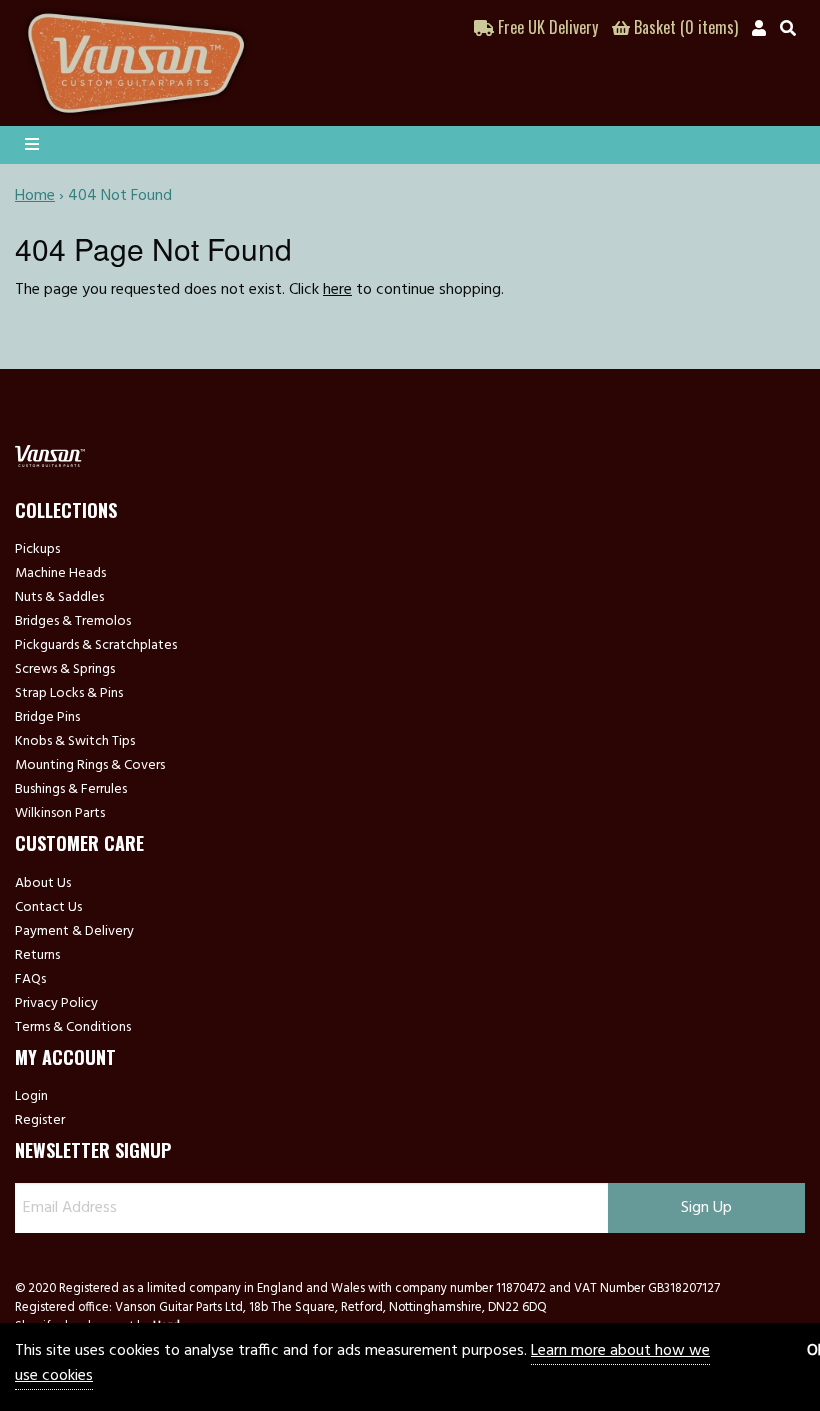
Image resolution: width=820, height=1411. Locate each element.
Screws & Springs (65, 670)
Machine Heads (60, 574)
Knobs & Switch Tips (75, 742)
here (337, 290)
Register (40, 1121)
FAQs (30, 980)
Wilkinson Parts (60, 814)
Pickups (37, 550)
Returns (37, 956)
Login (31, 1097)
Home (35, 196)
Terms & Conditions (73, 1028)
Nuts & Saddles (59, 598)
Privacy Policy (56, 1004)
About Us (43, 884)
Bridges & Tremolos (73, 622)
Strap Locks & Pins (69, 694)
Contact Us (48, 908)
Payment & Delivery (74, 932)
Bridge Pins (47, 718)
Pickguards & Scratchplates (96, 646)
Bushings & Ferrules (71, 790)
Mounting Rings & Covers (90, 766)
